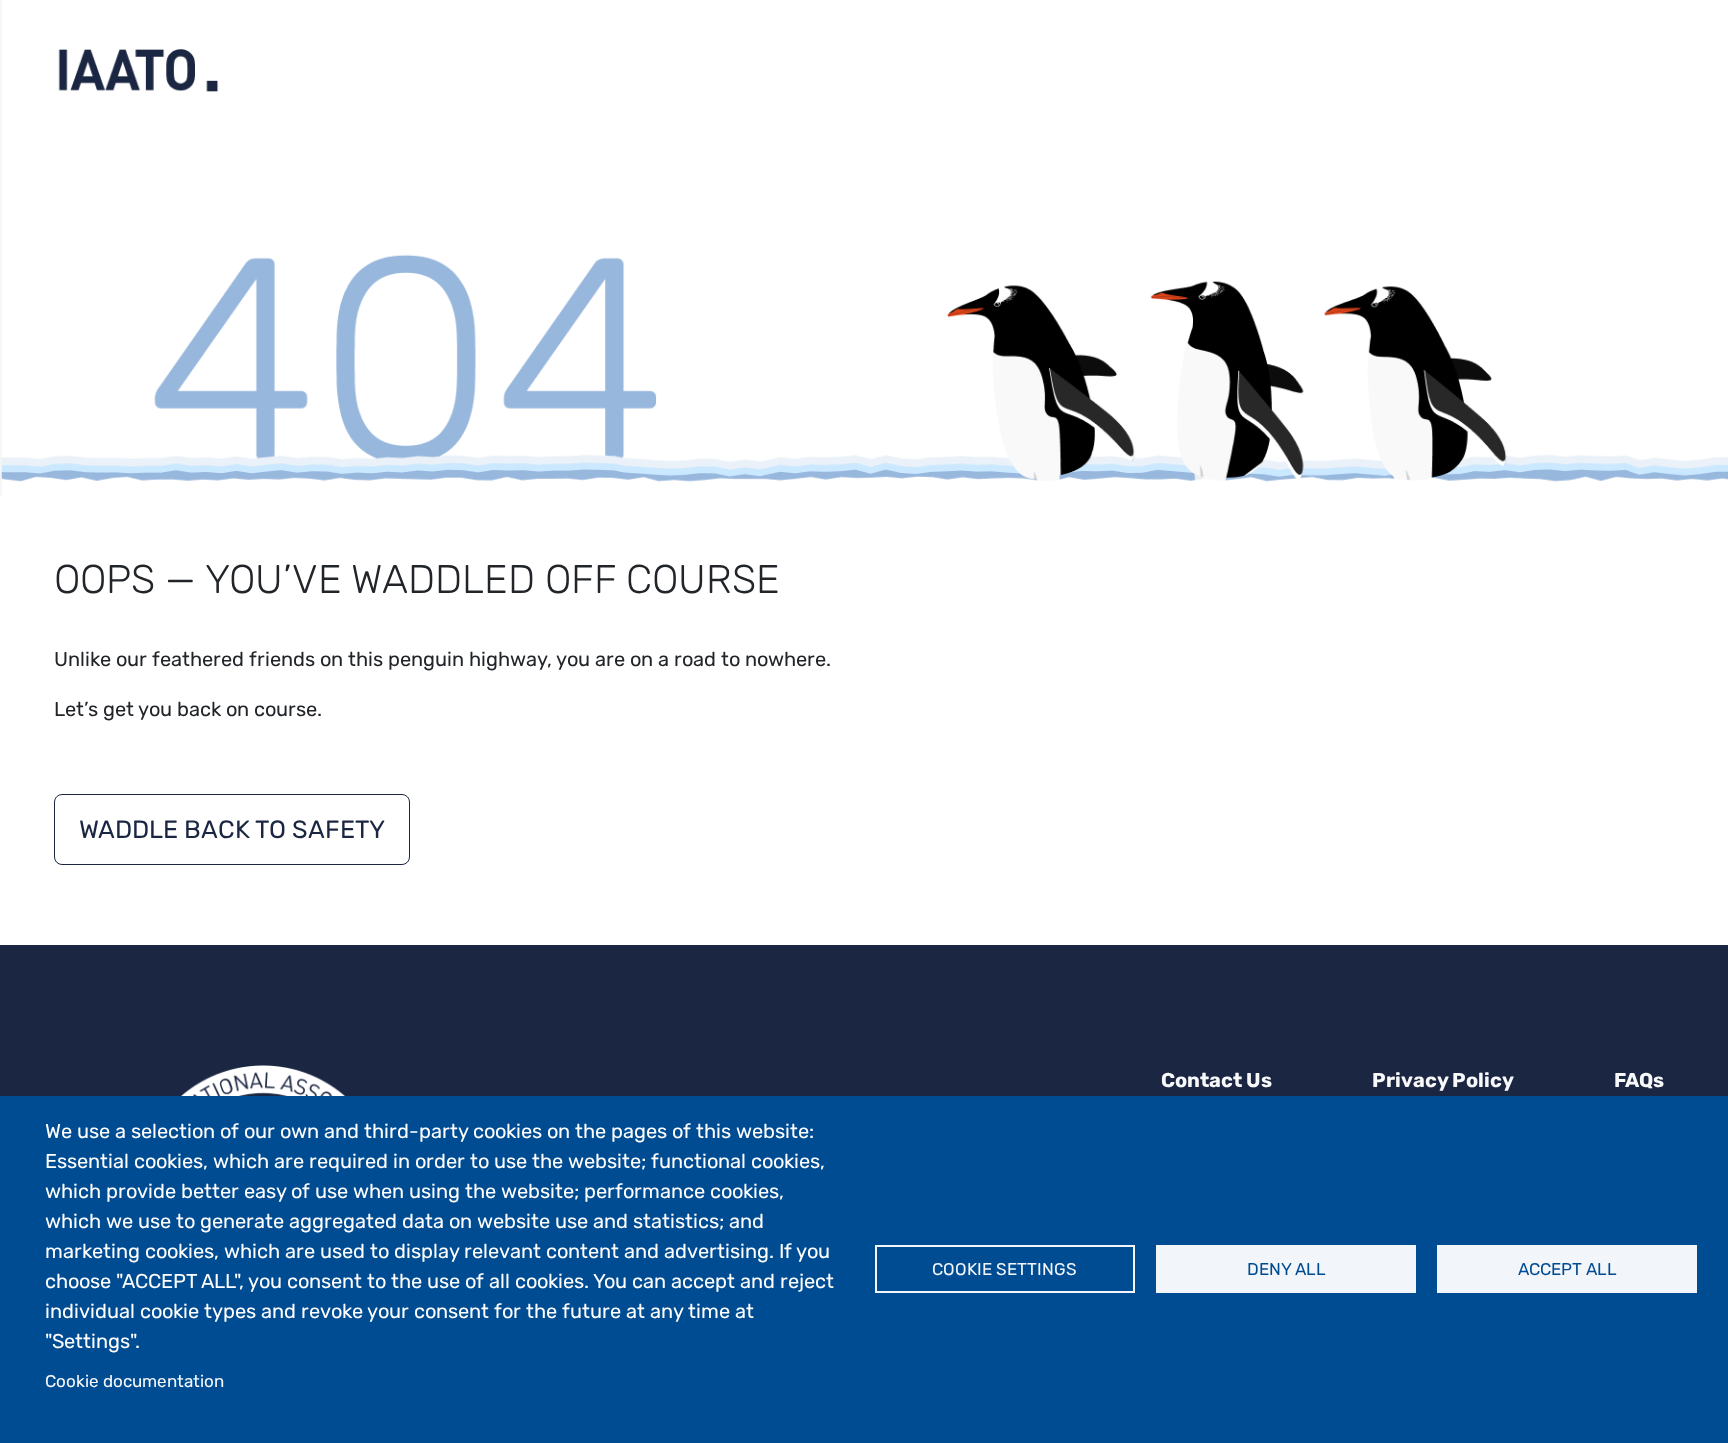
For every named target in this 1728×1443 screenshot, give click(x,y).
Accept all (1567, 1269)
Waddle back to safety (232, 829)
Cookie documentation (134, 1381)
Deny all (1286, 1269)
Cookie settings (1004, 1269)
